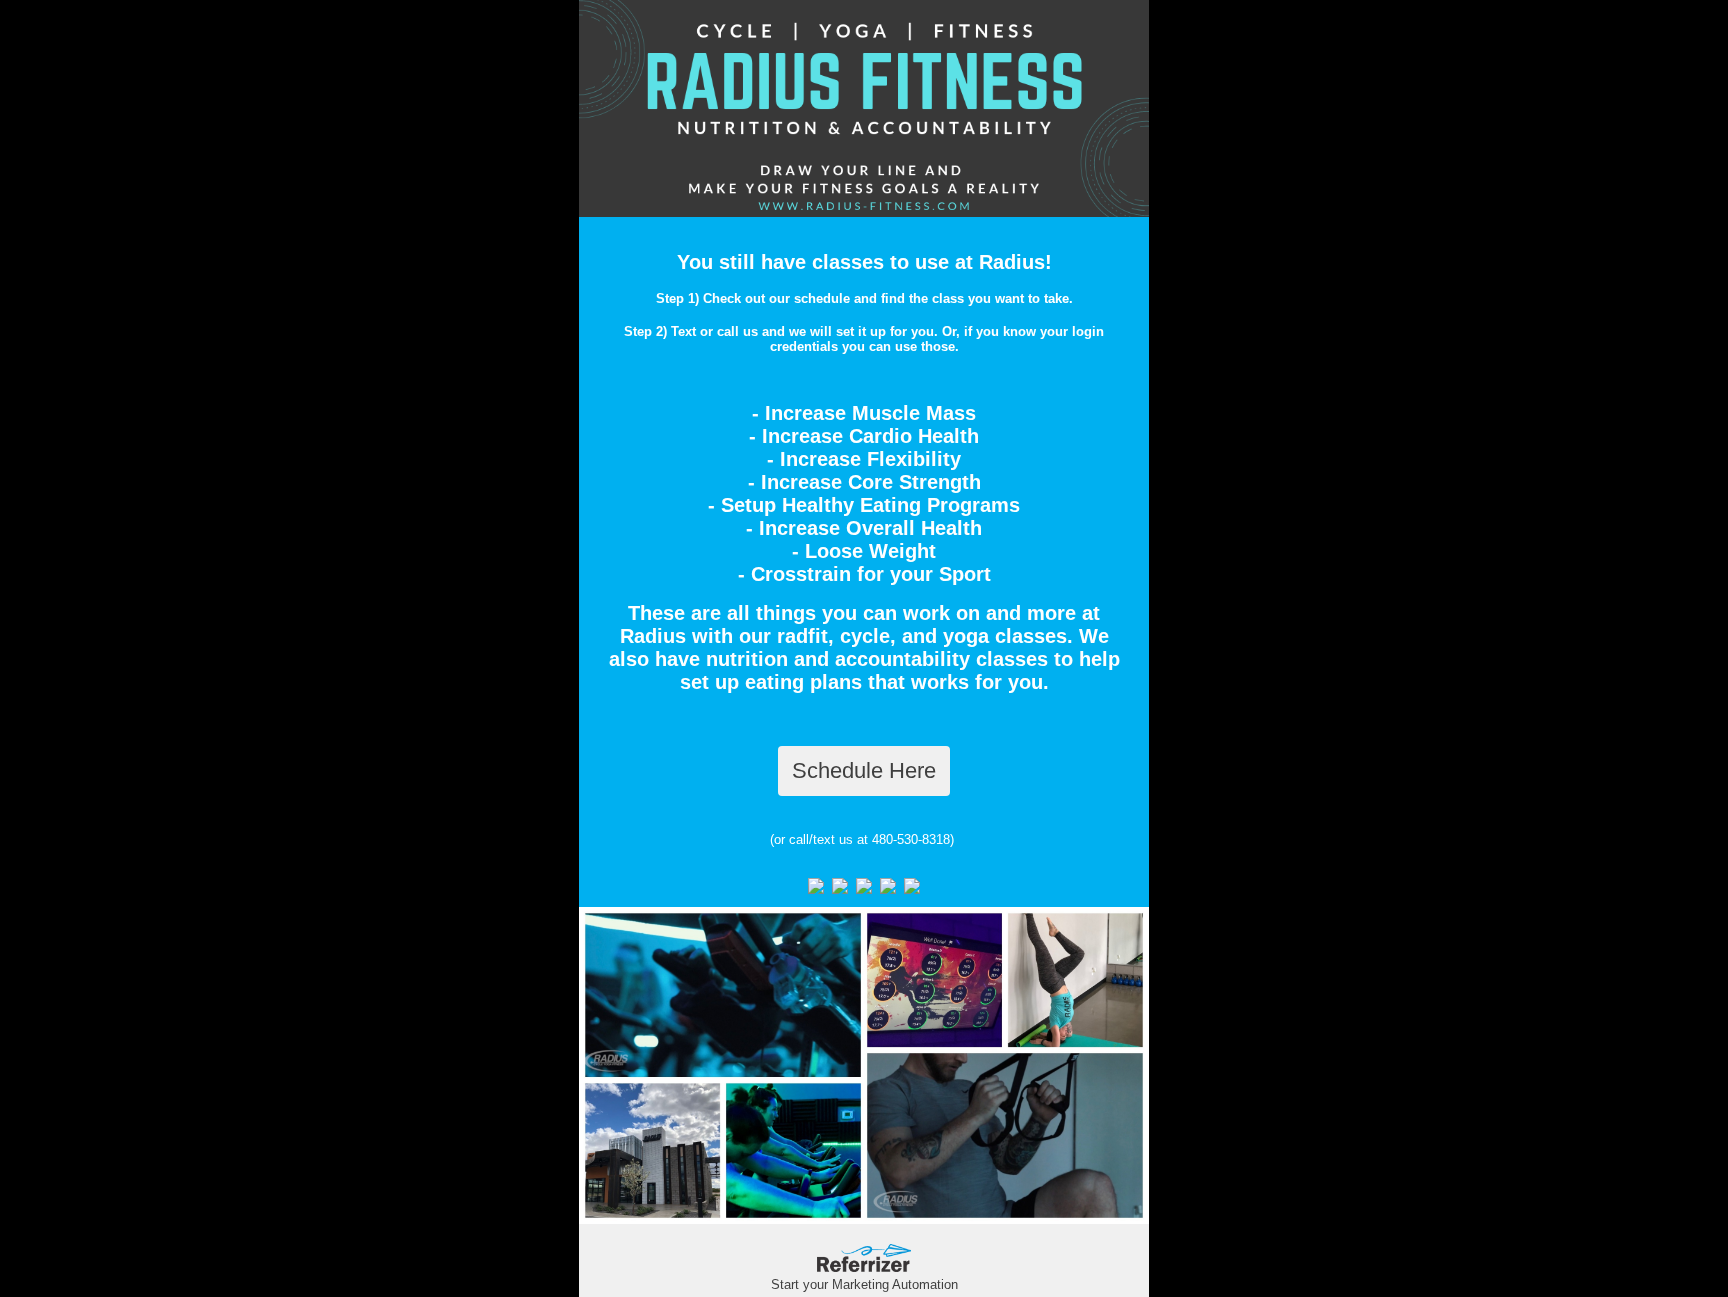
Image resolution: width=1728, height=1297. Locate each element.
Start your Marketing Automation (864, 1284)
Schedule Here (864, 770)
